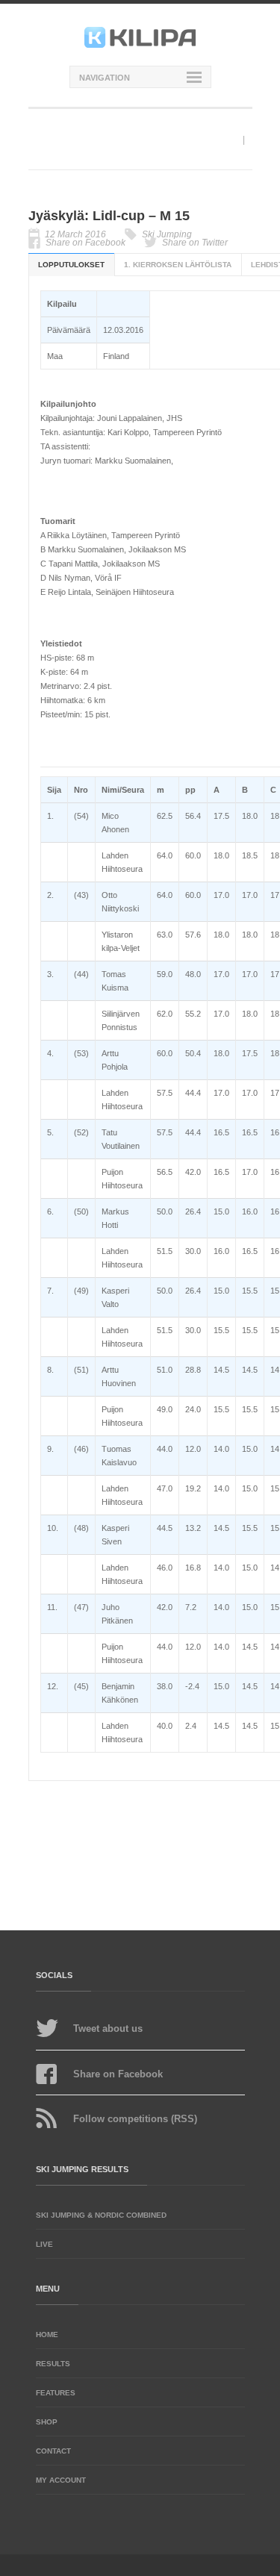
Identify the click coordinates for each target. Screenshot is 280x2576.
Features (56, 2393)
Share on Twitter (195, 243)
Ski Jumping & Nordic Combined (101, 2215)
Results (53, 2364)
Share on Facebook (85, 243)
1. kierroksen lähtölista (178, 265)
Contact (53, 2451)
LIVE (44, 2244)
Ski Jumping (167, 234)
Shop (47, 2422)
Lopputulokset (71, 265)
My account (61, 2480)
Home (47, 2335)
